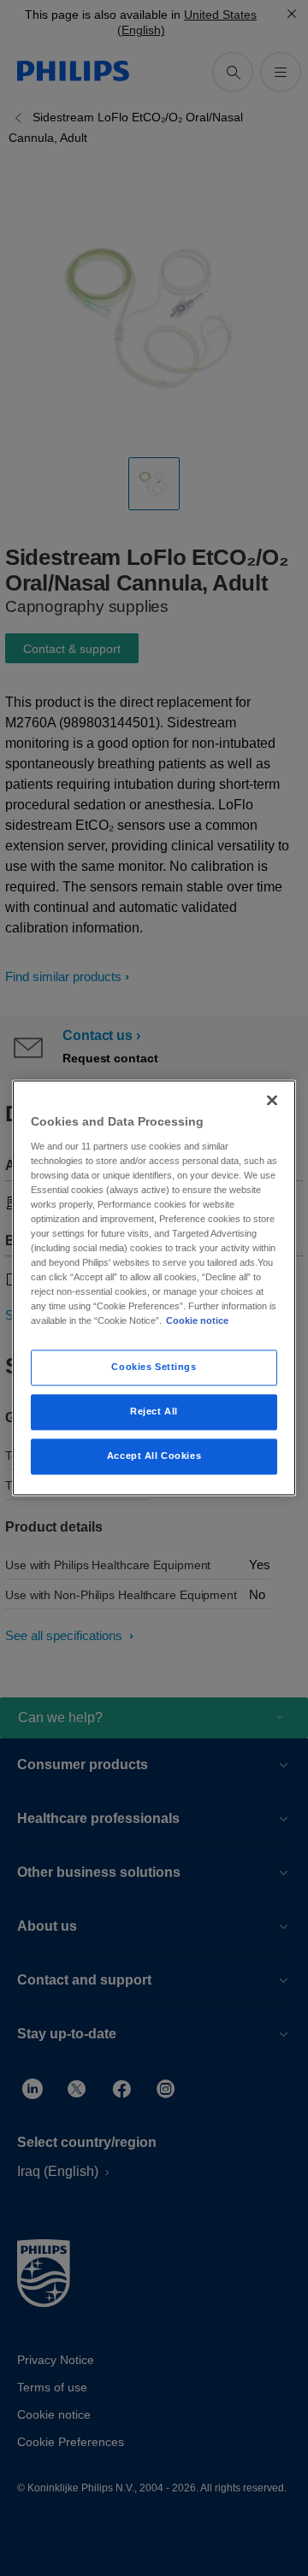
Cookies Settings (154, 1367)
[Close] (272, 1100)
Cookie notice (197, 1321)
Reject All (154, 1412)
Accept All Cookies (154, 1456)
